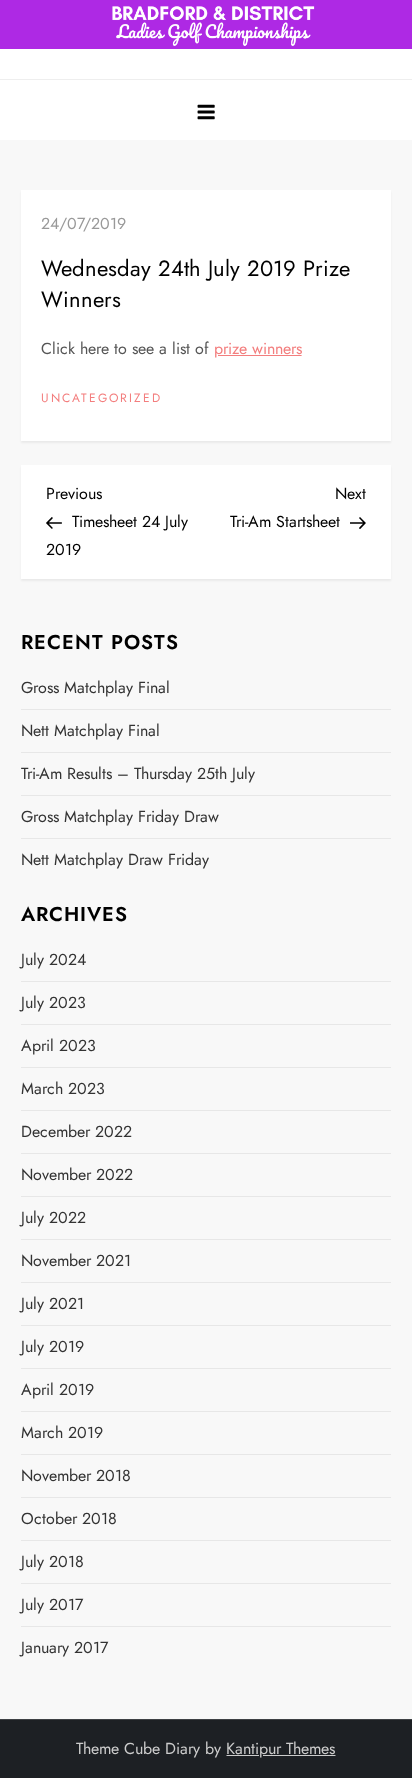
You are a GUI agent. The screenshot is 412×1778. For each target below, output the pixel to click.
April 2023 (58, 1045)
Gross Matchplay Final (95, 687)
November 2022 (77, 1174)
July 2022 (53, 1217)
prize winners (258, 348)
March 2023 (63, 1088)
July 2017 (52, 1604)
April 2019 (57, 1389)
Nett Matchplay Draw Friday (115, 859)
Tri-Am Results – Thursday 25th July (138, 773)
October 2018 (69, 1518)
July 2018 (52, 1561)
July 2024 (53, 959)
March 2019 (62, 1432)
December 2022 (76, 1131)
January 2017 (64, 1647)
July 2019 (52, 1346)
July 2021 (52, 1303)
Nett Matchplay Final (90, 730)
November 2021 (76, 1260)
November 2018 (76, 1475)
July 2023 (53, 1002)
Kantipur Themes (280, 1748)
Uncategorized (101, 399)
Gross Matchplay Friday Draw (120, 816)
